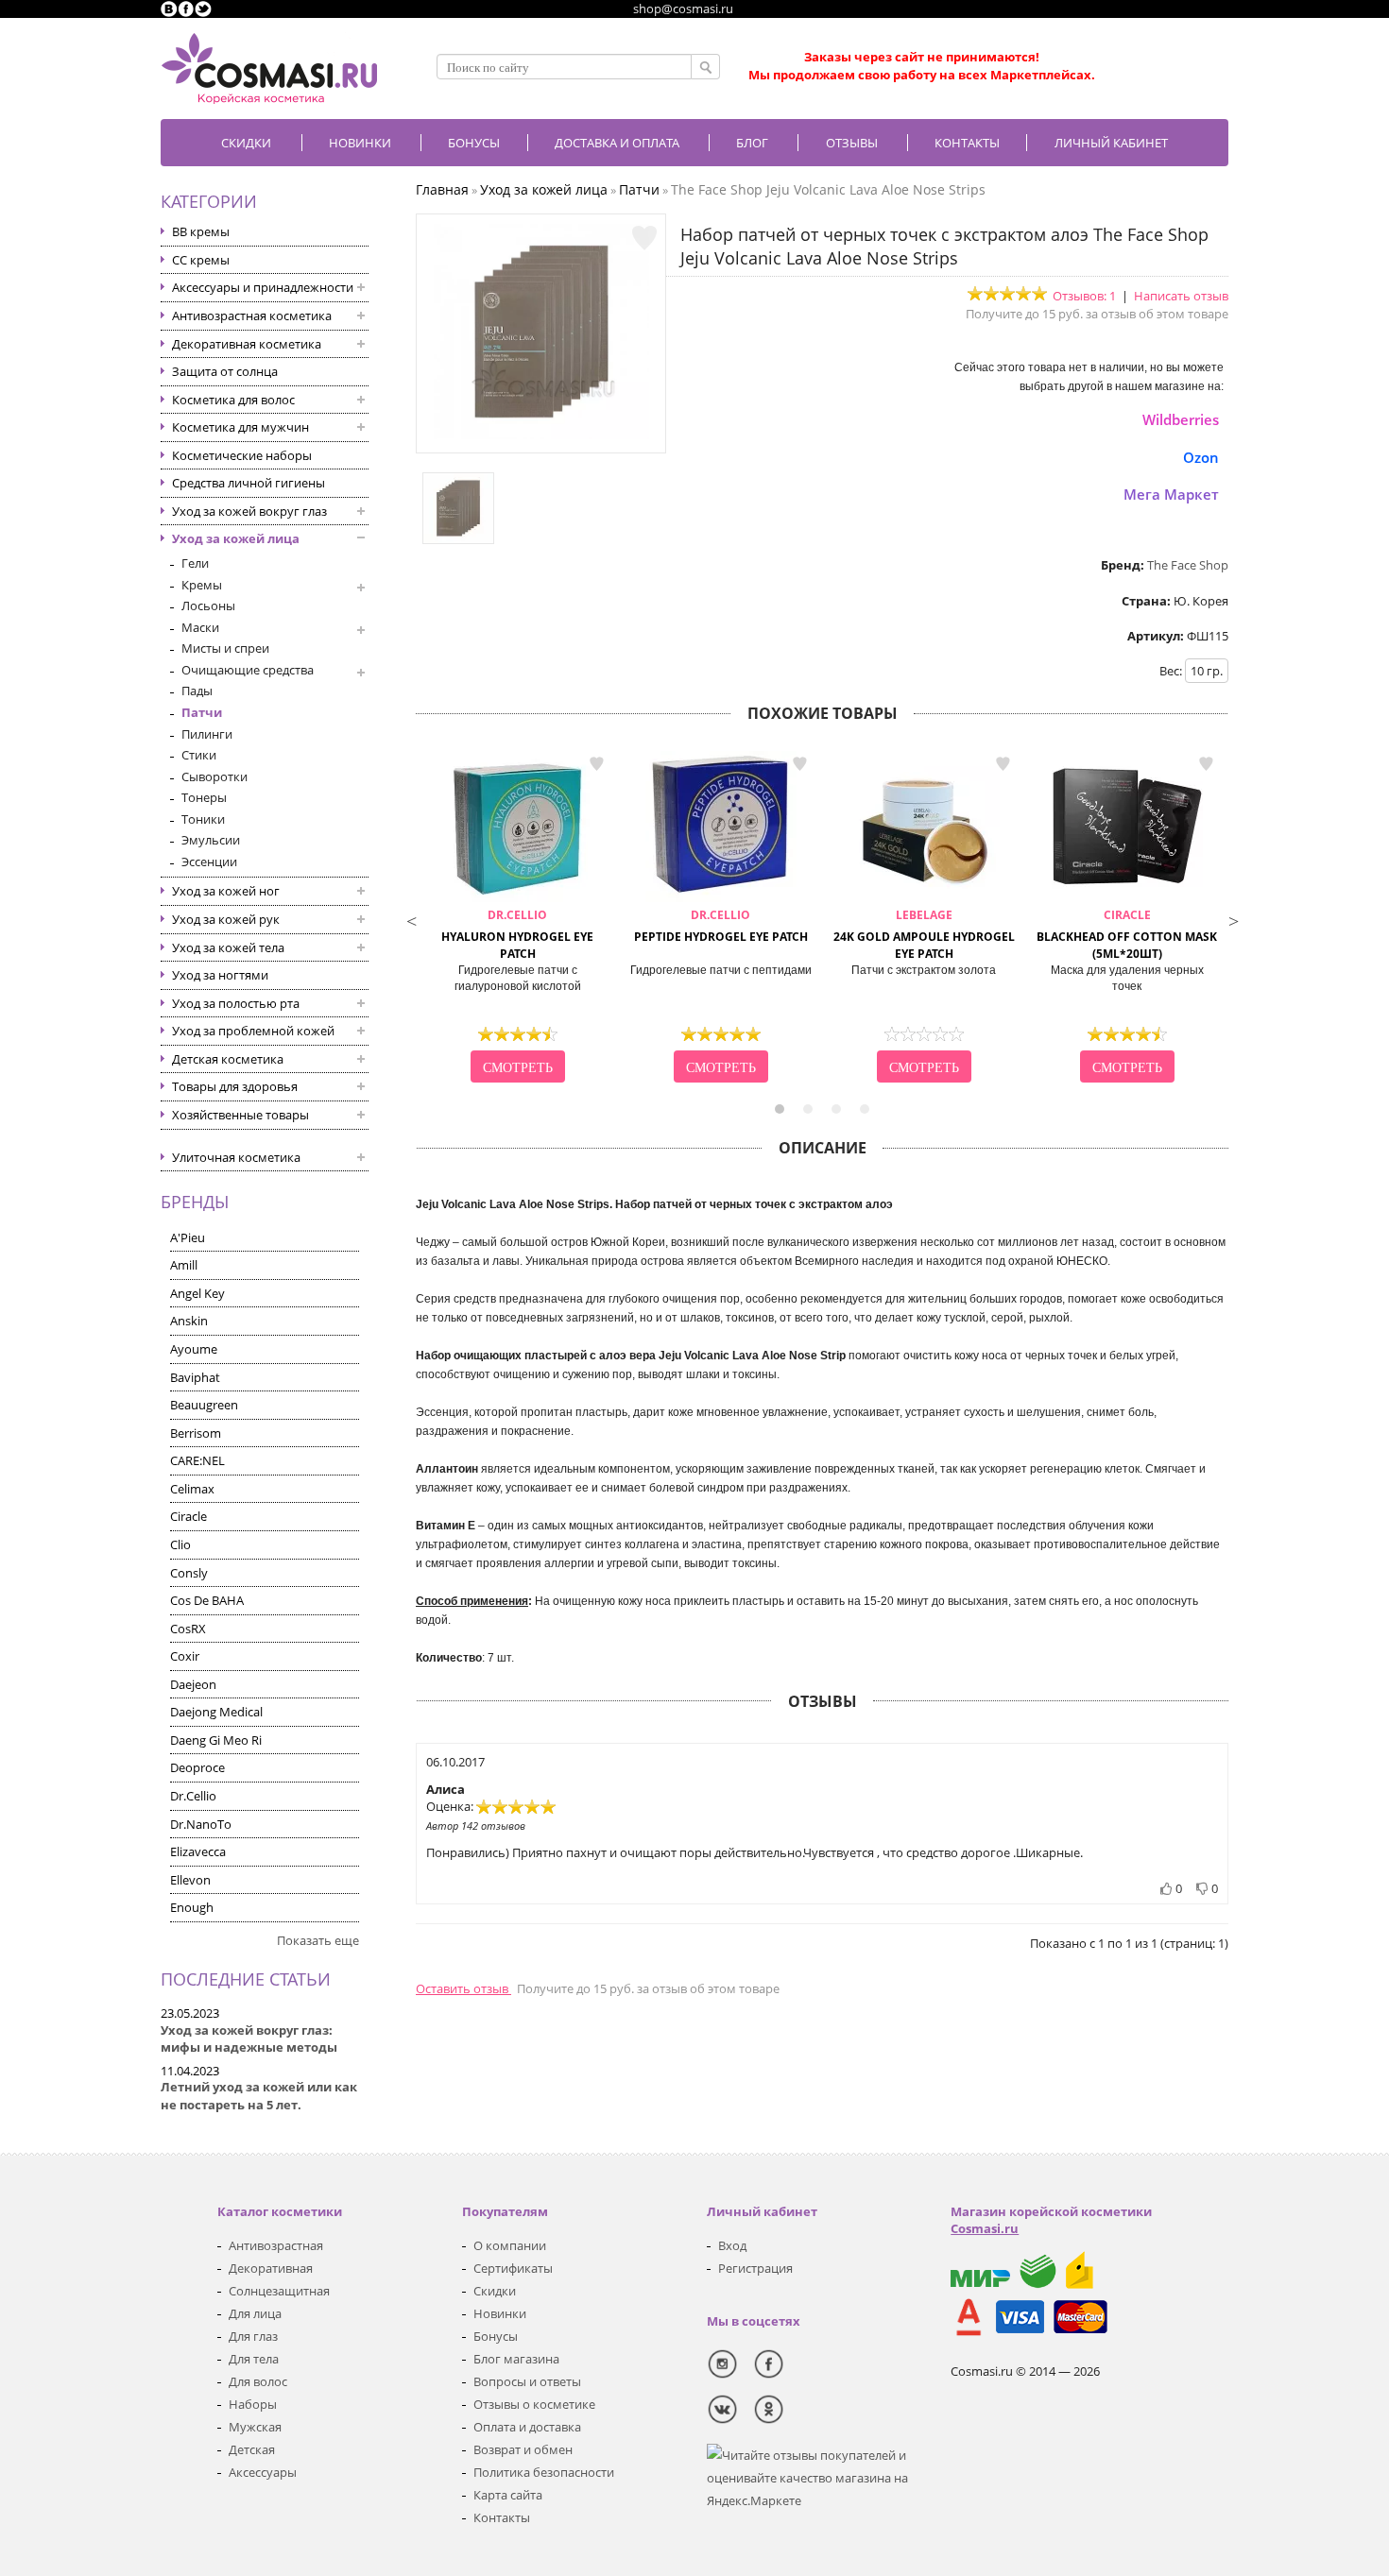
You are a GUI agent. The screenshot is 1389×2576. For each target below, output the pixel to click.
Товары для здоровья (235, 1086)
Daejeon (193, 1684)
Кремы (202, 585)
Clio (180, 1544)
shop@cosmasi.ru (683, 9)
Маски (200, 627)
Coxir (185, 1656)
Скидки (246, 143)
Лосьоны (208, 606)
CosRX (188, 1629)
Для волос (258, 2381)
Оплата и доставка (527, 2427)
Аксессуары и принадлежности (263, 287)
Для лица (255, 2313)
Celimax (192, 1489)
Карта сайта (508, 2495)
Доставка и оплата (617, 143)
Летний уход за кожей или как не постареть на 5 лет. (259, 2096)
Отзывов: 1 (1084, 296)
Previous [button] (411, 919)
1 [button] (780, 1109)
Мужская (255, 2427)
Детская (252, 2449)
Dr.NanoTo (201, 1824)
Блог (752, 143)
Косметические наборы (242, 455)
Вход (732, 2245)
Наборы (253, 2404)
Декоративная (271, 2268)
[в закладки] (644, 238)
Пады (197, 691)
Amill (184, 1265)
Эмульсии (211, 840)
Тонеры (204, 797)
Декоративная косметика (247, 344)
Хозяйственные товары (240, 1115)
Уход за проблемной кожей (253, 1031)
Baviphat (195, 1377)
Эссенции (209, 862)
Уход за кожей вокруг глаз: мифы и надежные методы (249, 2039)
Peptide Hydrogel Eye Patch (721, 926)
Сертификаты (513, 2268)
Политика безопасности (544, 2472)
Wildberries (1181, 419)
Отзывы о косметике (534, 2404)
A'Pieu (188, 1237)
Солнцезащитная (279, 2291)
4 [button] (865, 1109)
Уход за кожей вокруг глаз (249, 511)
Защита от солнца (225, 371)
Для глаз (253, 2336)
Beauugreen (204, 1405)
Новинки (360, 143)
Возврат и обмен (523, 2449)
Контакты (967, 143)
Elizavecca (198, 1851)
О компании (510, 2245)
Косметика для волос (233, 400)
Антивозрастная (276, 2245)
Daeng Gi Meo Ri (216, 1740)
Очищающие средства (248, 670)
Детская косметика (228, 1059)
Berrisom (196, 1433)
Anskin (189, 1321)
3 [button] (836, 1109)
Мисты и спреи (225, 648)
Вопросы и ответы (527, 2381)
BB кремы (201, 231)
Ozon (1201, 457)
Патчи (202, 712)
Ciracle (189, 1516)
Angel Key (197, 1293)
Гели (195, 563)
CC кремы (201, 260)
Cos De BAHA (207, 1600)
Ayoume (194, 1349)
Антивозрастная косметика (252, 316)
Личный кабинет (1111, 143)
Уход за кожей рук (226, 919)
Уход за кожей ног (226, 891)
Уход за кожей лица (236, 538)
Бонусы (496, 2336)
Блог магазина (516, 2359)
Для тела (254, 2359)
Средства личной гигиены (249, 483)
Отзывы (852, 143)
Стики (199, 755)
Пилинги (207, 734)
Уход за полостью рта (236, 1003)
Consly (189, 1573)
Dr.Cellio (193, 1796)
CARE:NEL (197, 1460)
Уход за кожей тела (228, 947)
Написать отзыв (1181, 296)
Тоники (203, 819)
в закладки (596, 764)
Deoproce (197, 1767)
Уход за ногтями (220, 975)
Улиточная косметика (236, 1157)
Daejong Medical (216, 1712)
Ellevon (190, 1880)
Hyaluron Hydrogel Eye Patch (517, 935)
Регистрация (755, 2268)
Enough (192, 1907)
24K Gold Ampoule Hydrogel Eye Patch (924, 935)
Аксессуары (263, 2472)
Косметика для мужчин (240, 427)
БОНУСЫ (474, 143)
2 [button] (808, 1109)
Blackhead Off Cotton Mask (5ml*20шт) (1127, 935)
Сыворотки (214, 776)
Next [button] (1233, 919)
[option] (517, 919)
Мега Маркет (1171, 494)
